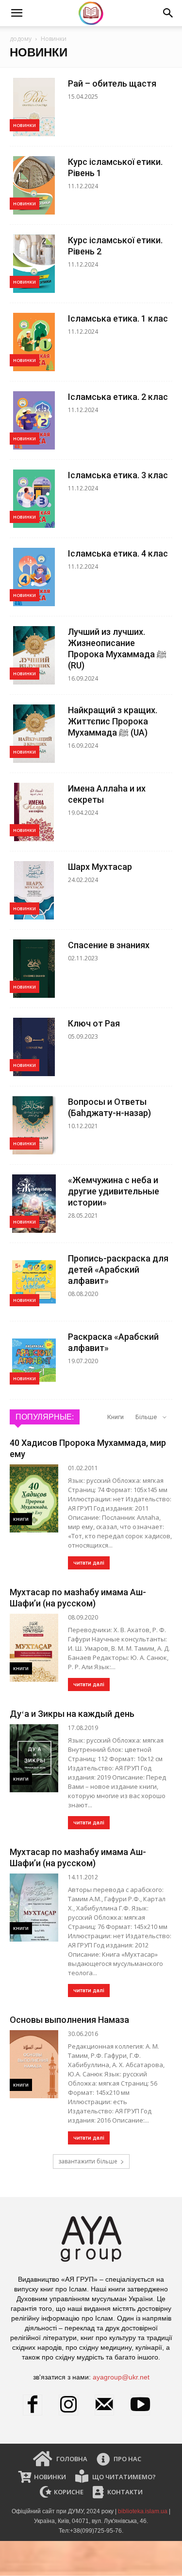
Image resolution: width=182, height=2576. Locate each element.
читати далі (89, 1563)
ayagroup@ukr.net (121, 2377)
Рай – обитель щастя (112, 83)
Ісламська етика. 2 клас (118, 397)
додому (21, 39)
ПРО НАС (127, 2459)
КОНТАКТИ (124, 2492)
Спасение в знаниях (109, 945)
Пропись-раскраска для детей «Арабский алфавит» (118, 1270)
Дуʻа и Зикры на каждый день (72, 1714)
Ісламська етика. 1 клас (118, 318)
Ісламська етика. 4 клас (118, 553)
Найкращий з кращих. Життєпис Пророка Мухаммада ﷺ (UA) (113, 721)
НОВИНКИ (49, 2477)
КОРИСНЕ (68, 2492)
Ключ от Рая (94, 1023)
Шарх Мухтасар (100, 867)
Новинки (25, 125)
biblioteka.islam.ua (143, 2511)
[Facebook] (37, 2405)
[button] (17, 13)
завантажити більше (88, 2161)
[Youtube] (145, 2405)
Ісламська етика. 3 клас (118, 475)
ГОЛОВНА (71, 2459)
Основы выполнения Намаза (69, 2020)
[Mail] (109, 2405)
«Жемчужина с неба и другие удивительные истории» (114, 1191)
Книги (116, 1417)
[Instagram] (73, 2405)
